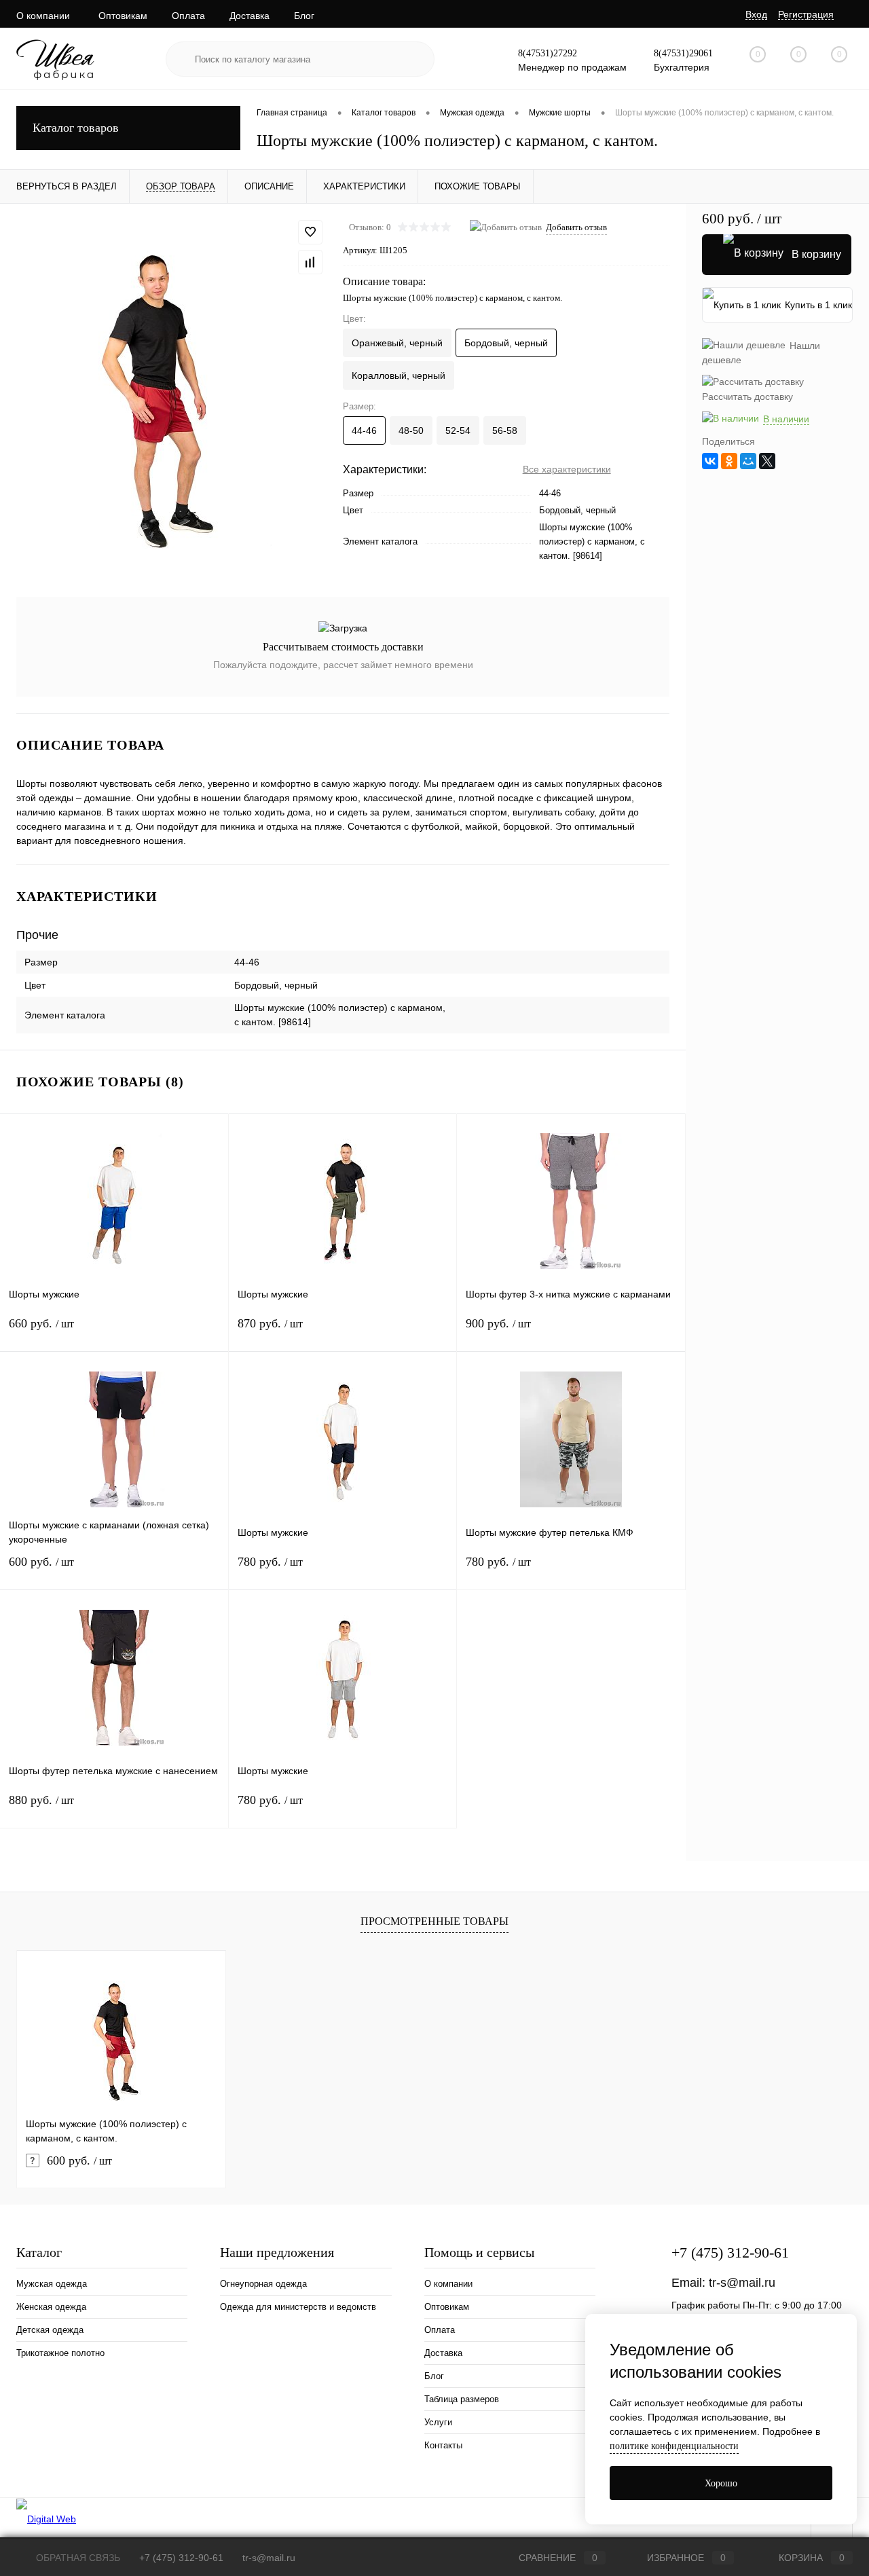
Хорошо (721, 2483)
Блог (304, 16)
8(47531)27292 (548, 53)
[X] (767, 461)
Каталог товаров (76, 128)
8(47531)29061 (683, 53)
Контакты (443, 2445)
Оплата (188, 16)
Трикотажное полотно (60, 2353)
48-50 (411, 430)
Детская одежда (50, 2330)
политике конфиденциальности (674, 2446)
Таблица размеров (462, 2399)
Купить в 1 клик (818, 305)
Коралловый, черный (399, 375)
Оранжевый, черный (397, 343)
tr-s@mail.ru (742, 2283)
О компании (43, 16)
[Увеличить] (171, 392)
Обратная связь (77, 2558)
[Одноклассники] (729, 461)
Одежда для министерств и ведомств (298, 2307)
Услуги (438, 2422)
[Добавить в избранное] (310, 232)
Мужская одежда (52, 2284)
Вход (756, 14)
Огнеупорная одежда (263, 2284)
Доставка (249, 16)
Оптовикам (123, 16)
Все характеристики (567, 469)
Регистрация (806, 14)
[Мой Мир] (748, 461)
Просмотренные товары (434, 1921)
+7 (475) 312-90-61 (730, 2252)
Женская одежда (51, 2307)
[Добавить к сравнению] (310, 262)
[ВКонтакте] (710, 461)
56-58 (505, 430)
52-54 (458, 430)
